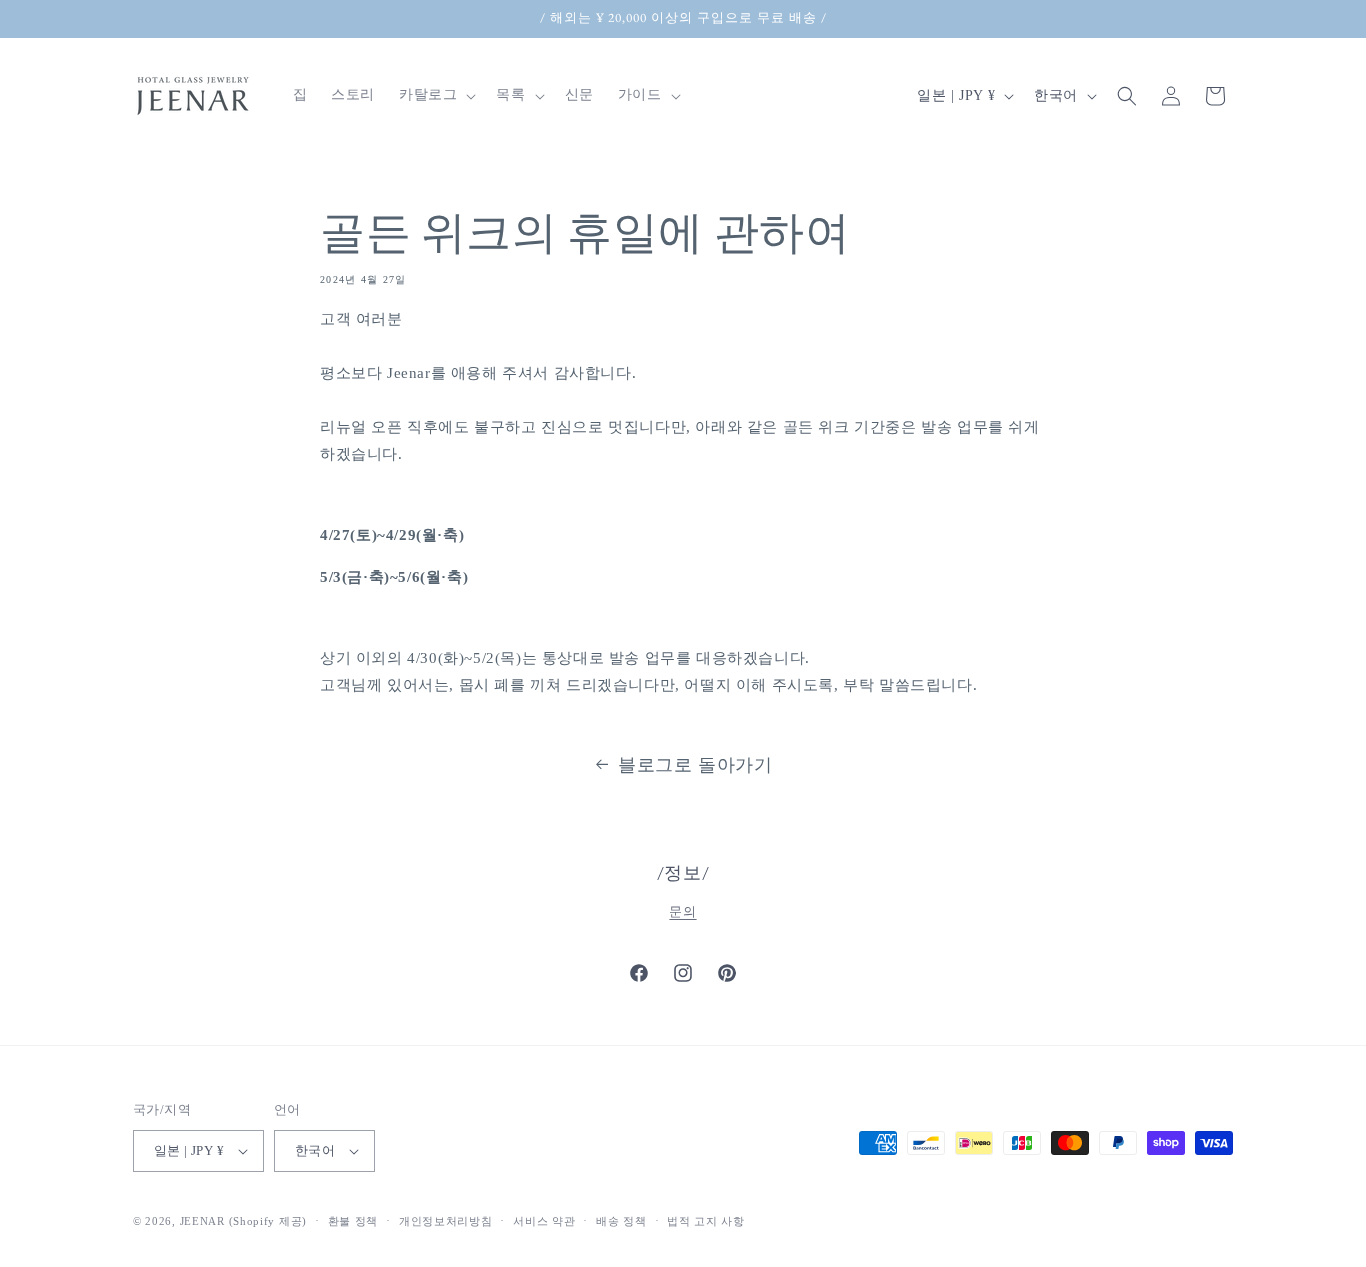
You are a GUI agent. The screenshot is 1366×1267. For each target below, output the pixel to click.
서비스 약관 (544, 1221)
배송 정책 (621, 1221)
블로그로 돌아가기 (695, 765)
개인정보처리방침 (446, 1221)
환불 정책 (353, 1221)
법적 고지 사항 (706, 1221)
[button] (435, 95)
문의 (682, 911)
